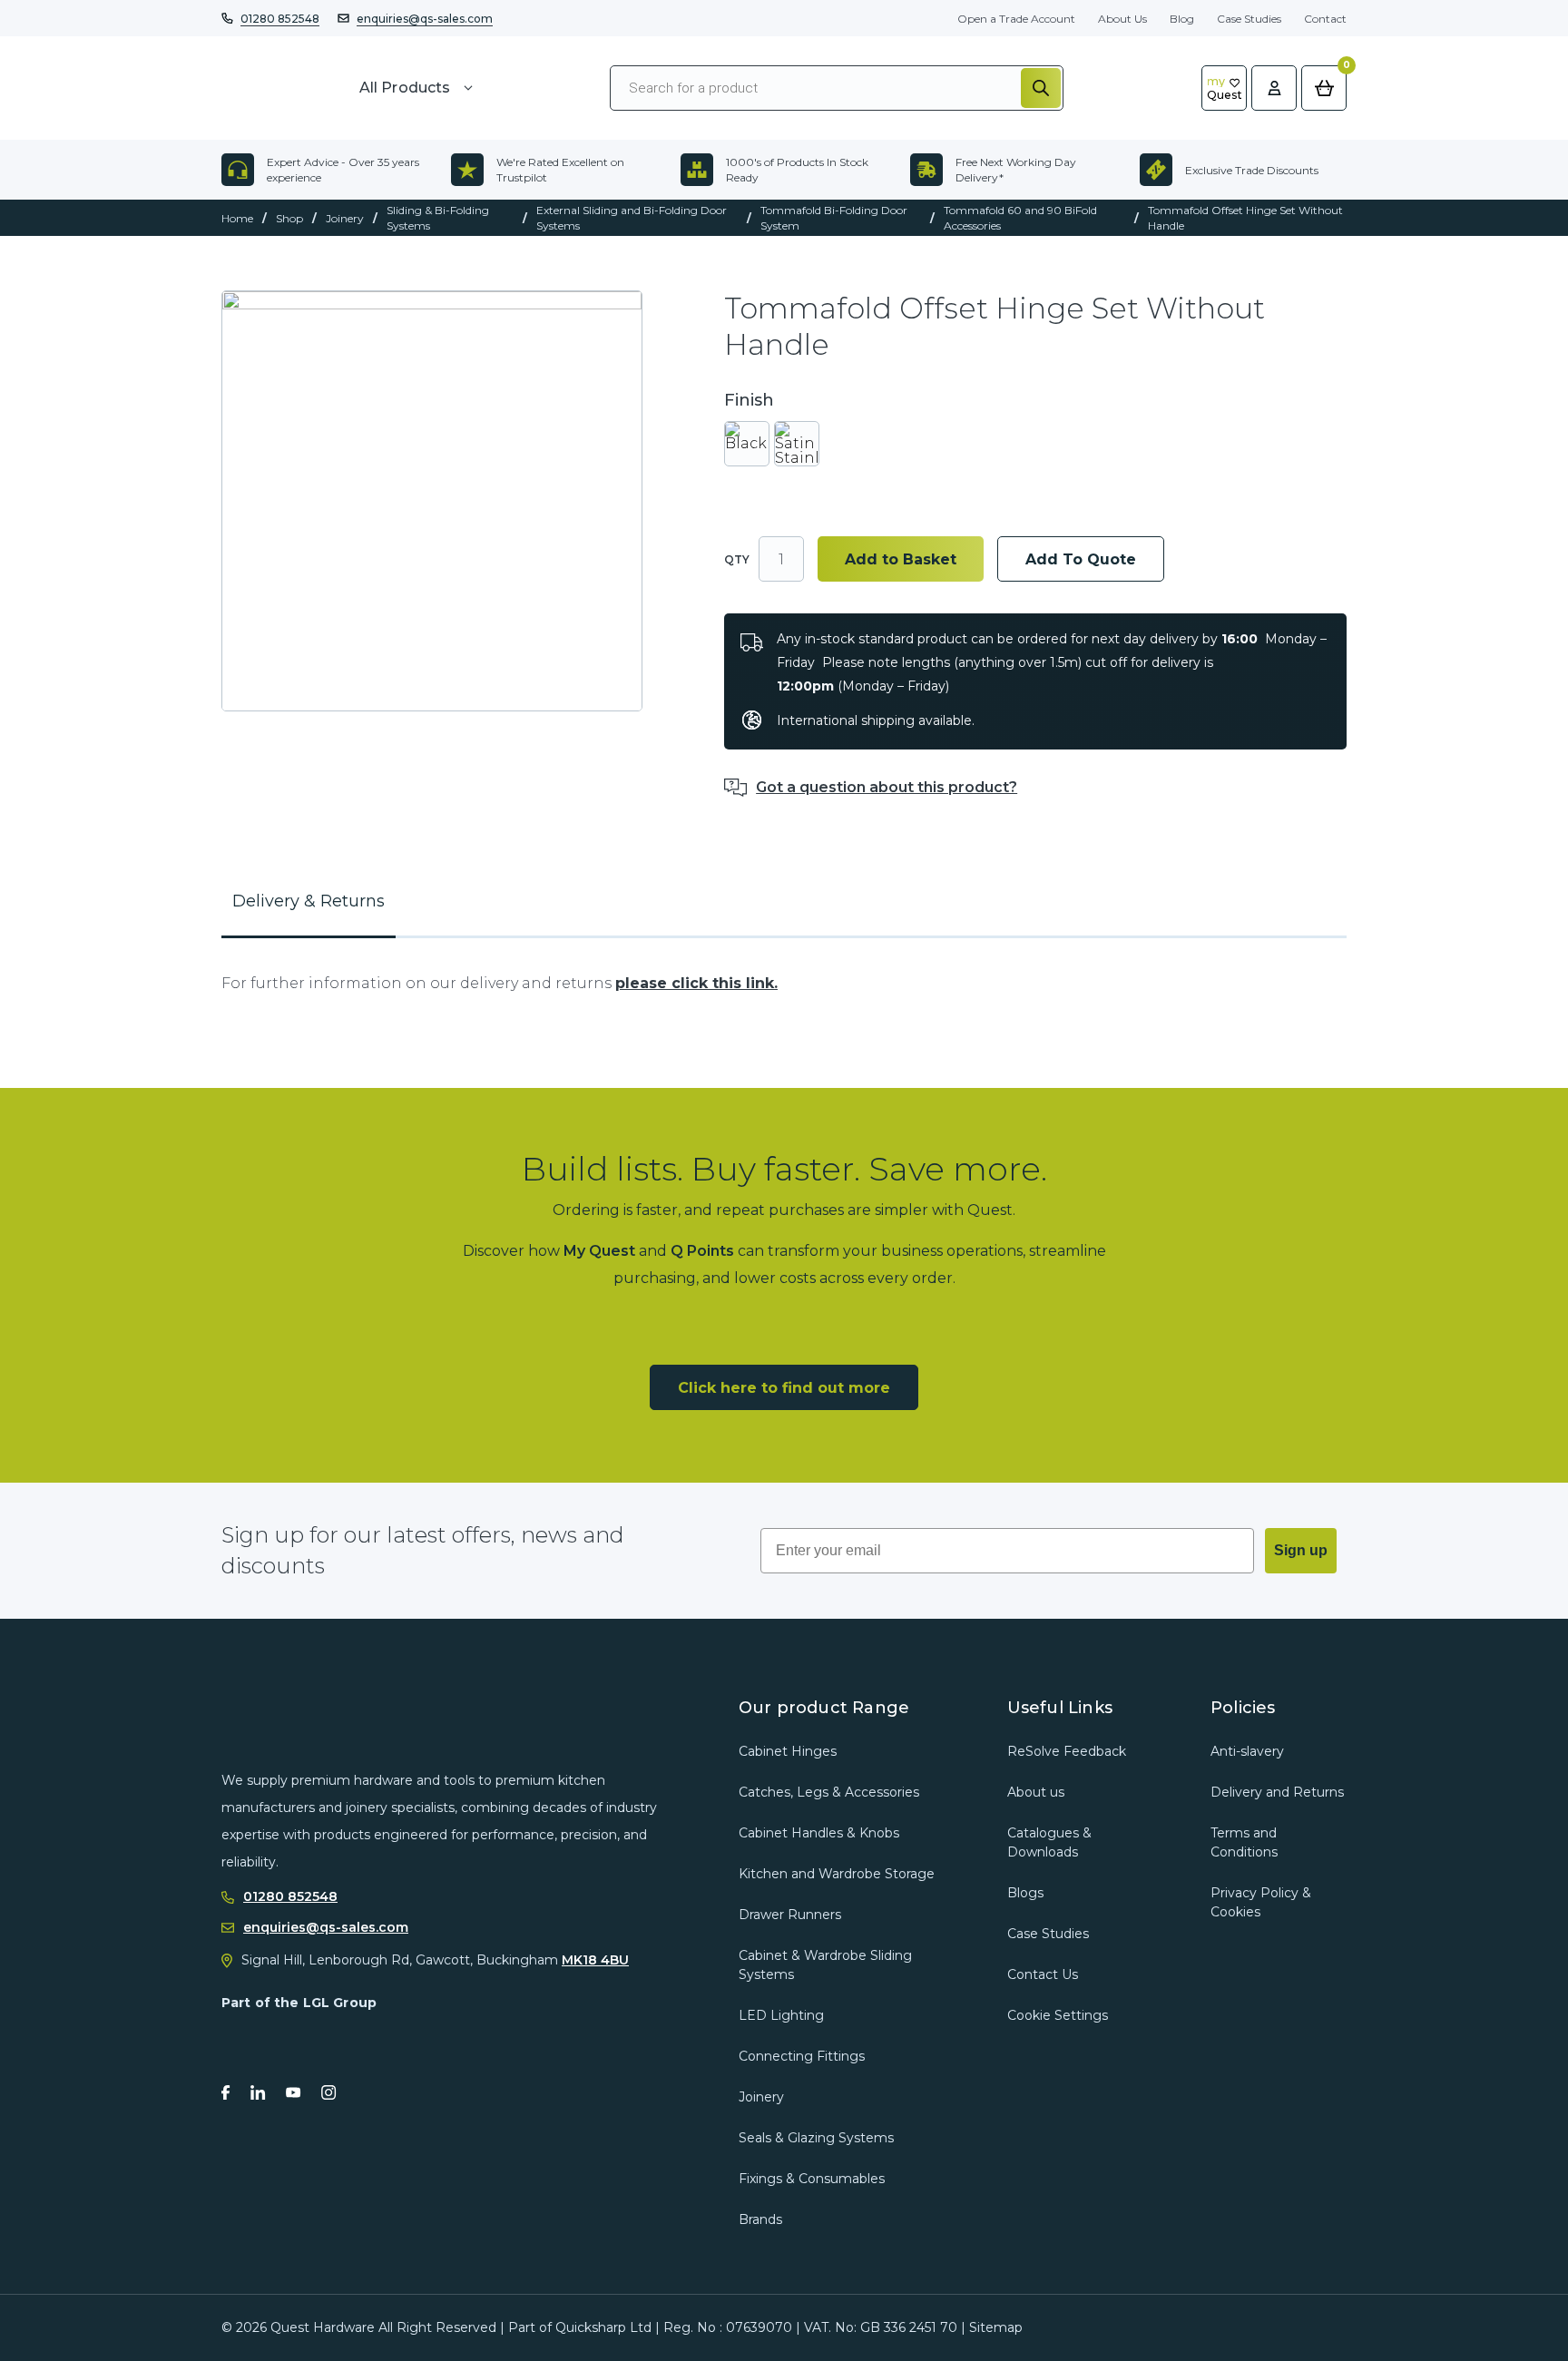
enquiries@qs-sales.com (425, 19)
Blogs (1025, 1893)
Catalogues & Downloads (1049, 1842)
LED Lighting (781, 2015)
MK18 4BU (595, 1960)
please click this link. (696, 983)
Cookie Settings (1058, 2015)
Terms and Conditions (1244, 1842)
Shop (289, 218)
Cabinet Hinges (788, 1751)
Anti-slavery (1247, 1751)
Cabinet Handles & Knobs (819, 1833)
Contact (1325, 19)
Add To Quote (1081, 559)
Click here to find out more (784, 1388)
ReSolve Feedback (1067, 1751)
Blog (1182, 19)
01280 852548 (280, 19)
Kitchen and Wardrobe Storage (837, 1874)
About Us (1122, 19)
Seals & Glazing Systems (816, 2138)
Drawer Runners (790, 1915)
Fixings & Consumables (812, 2179)
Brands (760, 2219)
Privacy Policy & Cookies (1261, 1902)
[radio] (747, 444)
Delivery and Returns (1277, 1792)
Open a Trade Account (1016, 19)
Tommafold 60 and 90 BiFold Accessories (1020, 218)
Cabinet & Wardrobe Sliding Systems (825, 1965)
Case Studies (1249, 19)
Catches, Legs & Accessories (829, 1792)
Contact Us (1043, 1974)
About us (1036, 1792)
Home (237, 218)
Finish (749, 401)
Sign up (1301, 1550)
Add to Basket (901, 559)
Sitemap (996, 2327)
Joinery (345, 218)
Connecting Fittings (802, 2056)
